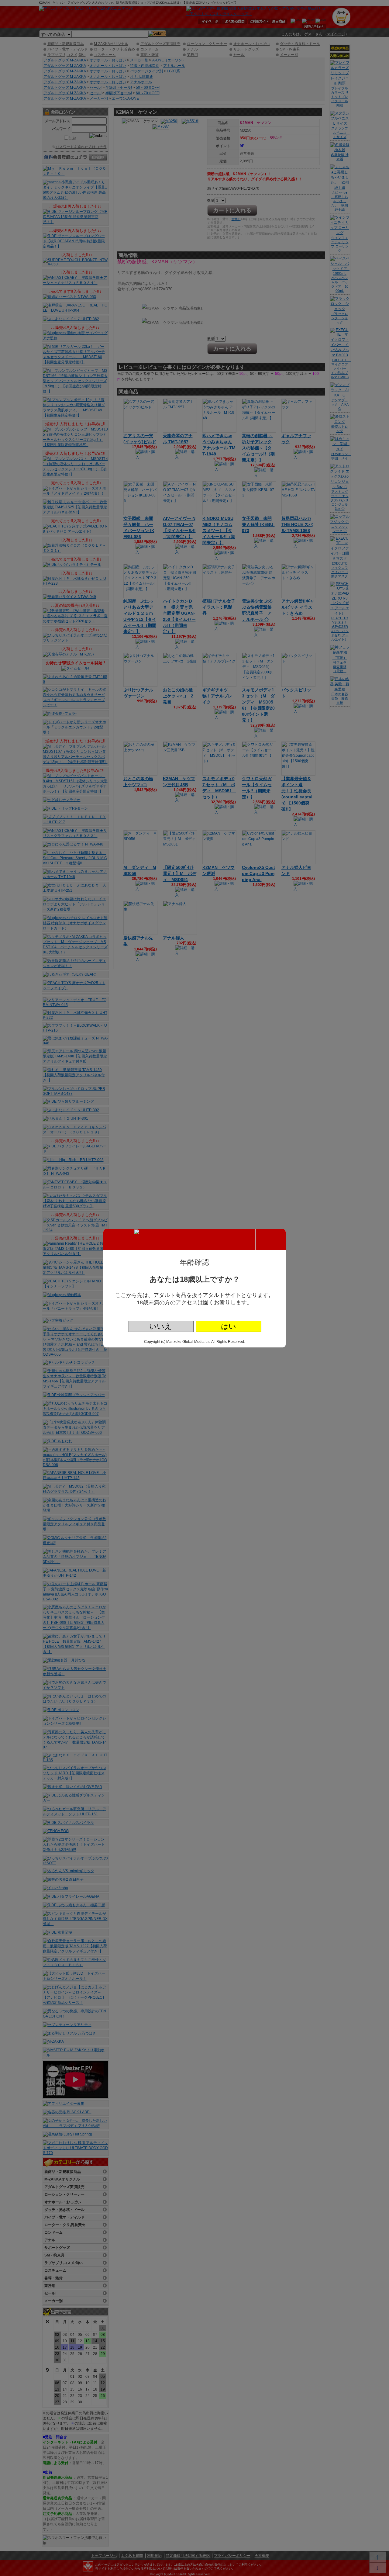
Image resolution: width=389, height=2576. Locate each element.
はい (229, 1326)
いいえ (161, 1326)
